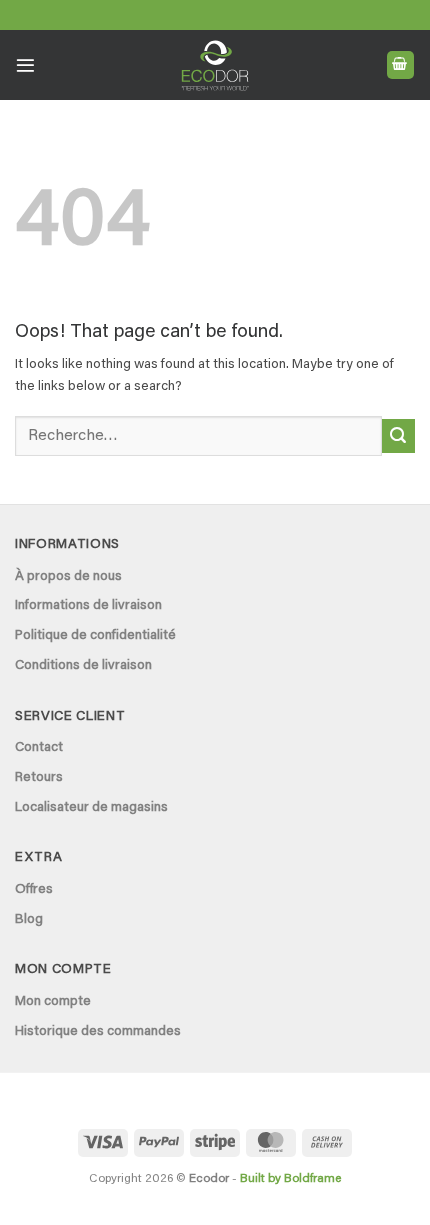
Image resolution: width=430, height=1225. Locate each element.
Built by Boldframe (290, 1179)
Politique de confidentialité (95, 636)
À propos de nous (68, 577)
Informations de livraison (88, 606)
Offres (34, 890)
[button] (25, 65)
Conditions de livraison (83, 666)
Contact (39, 748)
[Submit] (398, 436)
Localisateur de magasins (91, 808)
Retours (39, 778)
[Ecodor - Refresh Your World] (215, 69)
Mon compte (53, 1002)
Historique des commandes (98, 1032)
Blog (29, 920)
